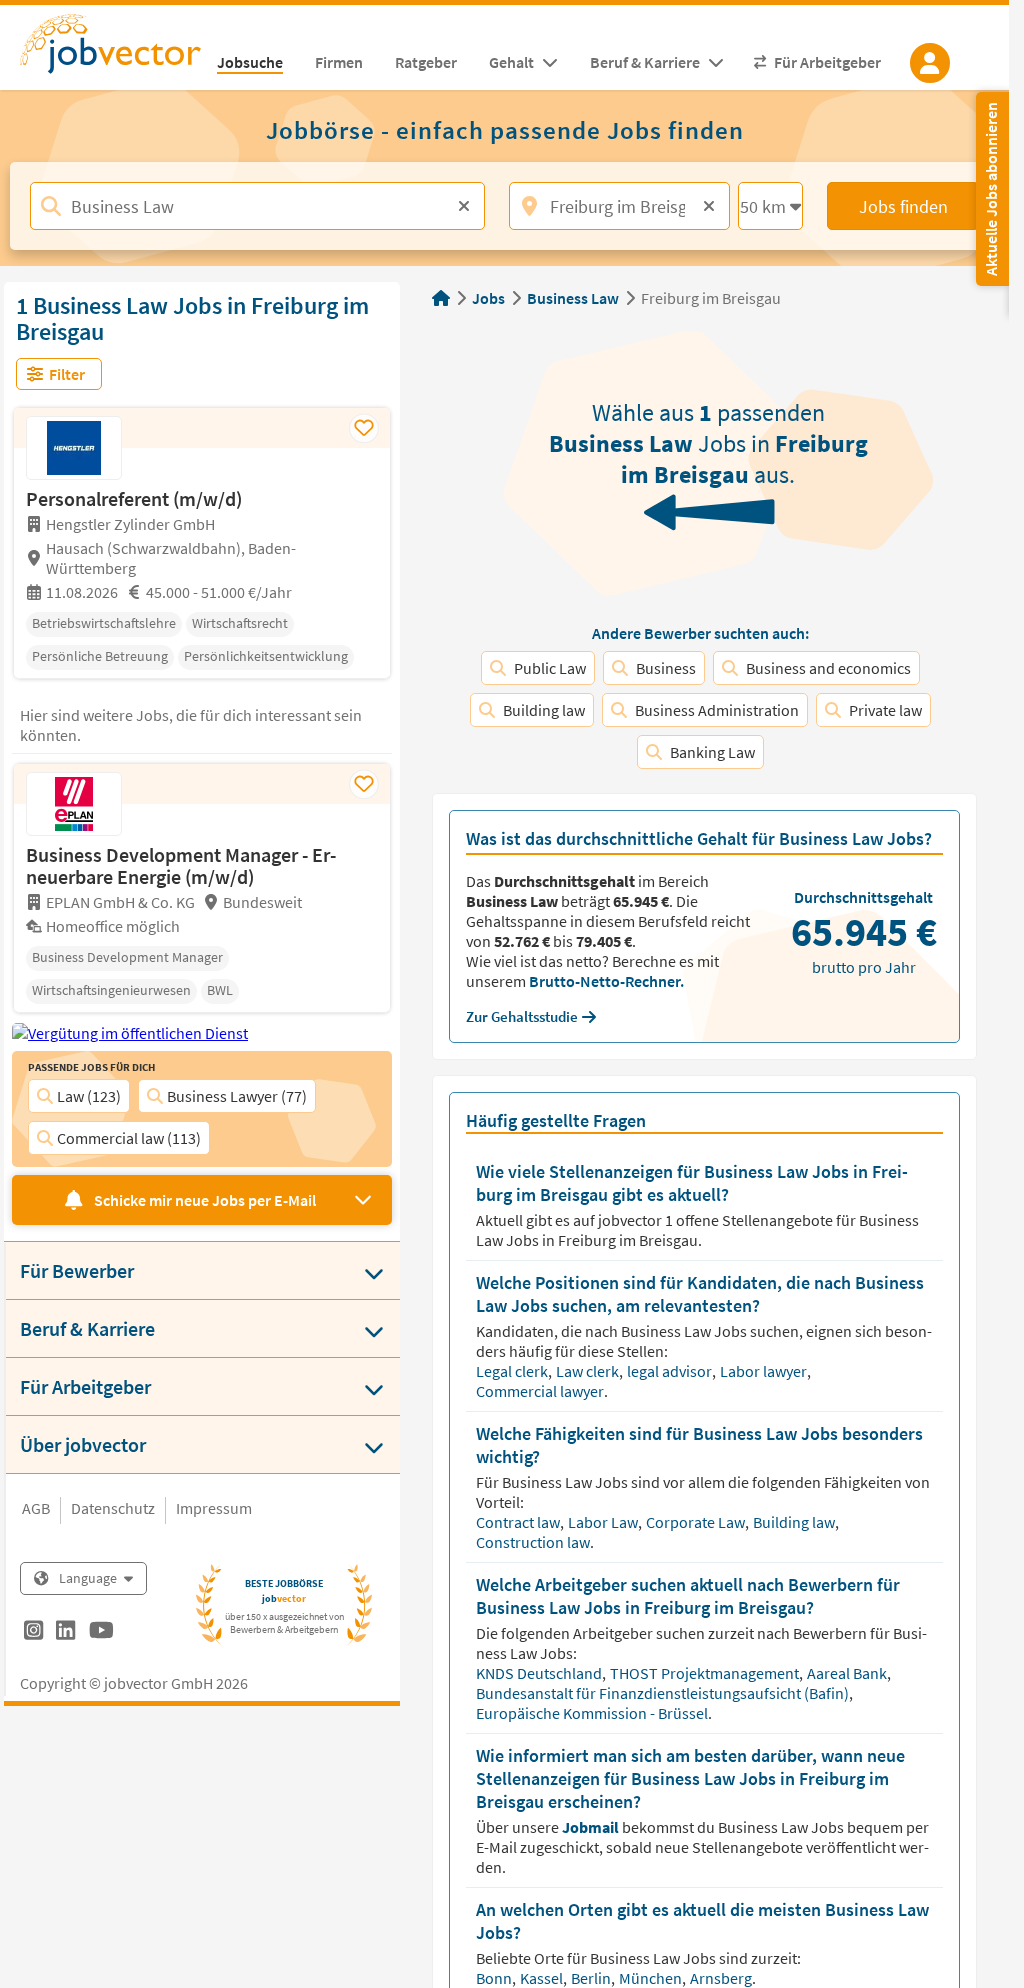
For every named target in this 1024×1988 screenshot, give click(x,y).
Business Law (573, 298)
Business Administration (717, 710)
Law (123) (89, 1096)
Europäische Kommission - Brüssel (593, 1713)
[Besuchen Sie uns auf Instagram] (33, 1633)
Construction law (534, 1542)
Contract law (519, 1522)
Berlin (592, 1978)
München (652, 1978)
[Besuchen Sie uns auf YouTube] (101, 1633)
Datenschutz (113, 1508)
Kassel (543, 1978)
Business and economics (828, 668)
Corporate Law (697, 1522)
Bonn (495, 1978)
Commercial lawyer (541, 1391)
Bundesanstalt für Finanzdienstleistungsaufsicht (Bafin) (664, 1693)
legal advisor (671, 1371)
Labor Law (604, 1522)
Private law (885, 710)
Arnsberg (722, 1978)
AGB (36, 1508)
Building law (544, 710)
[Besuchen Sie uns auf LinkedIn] (65, 1633)
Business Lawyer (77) (237, 1096)
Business (666, 668)
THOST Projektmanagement (706, 1673)
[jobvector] (110, 50)
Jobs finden (903, 206)
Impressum (214, 1508)
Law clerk (589, 1371)
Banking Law (712, 752)
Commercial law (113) (129, 1138)
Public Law (550, 668)
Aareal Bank (848, 1673)
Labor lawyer (765, 1371)
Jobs (488, 298)
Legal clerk (513, 1371)
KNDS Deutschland (540, 1673)
